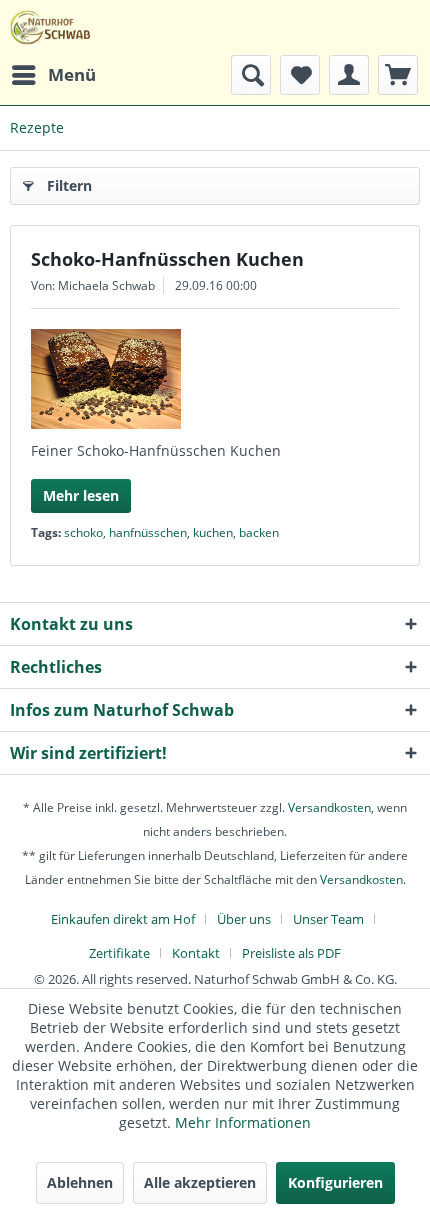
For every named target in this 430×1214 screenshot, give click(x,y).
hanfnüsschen (148, 532)
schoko (83, 532)
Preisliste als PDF (291, 953)
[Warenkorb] (398, 75)
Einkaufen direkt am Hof (123, 919)
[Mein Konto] (349, 75)
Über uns (244, 919)
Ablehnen (80, 1182)
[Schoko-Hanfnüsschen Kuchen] (215, 379)
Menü (72, 74)
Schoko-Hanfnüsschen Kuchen (167, 259)
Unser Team (328, 919)
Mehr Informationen (243, 1122)
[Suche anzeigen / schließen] (251, 75)
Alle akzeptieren (200, 1182)
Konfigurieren (335, 1182)
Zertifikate (119, 953)
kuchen (213, 532)
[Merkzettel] (300, 75)
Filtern (69, 185)
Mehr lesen (81, 495)
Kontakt (196, 953)
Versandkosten (329, 807)
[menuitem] (53, 75)
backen (259, 532)
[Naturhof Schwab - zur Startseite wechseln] (50, 27)
